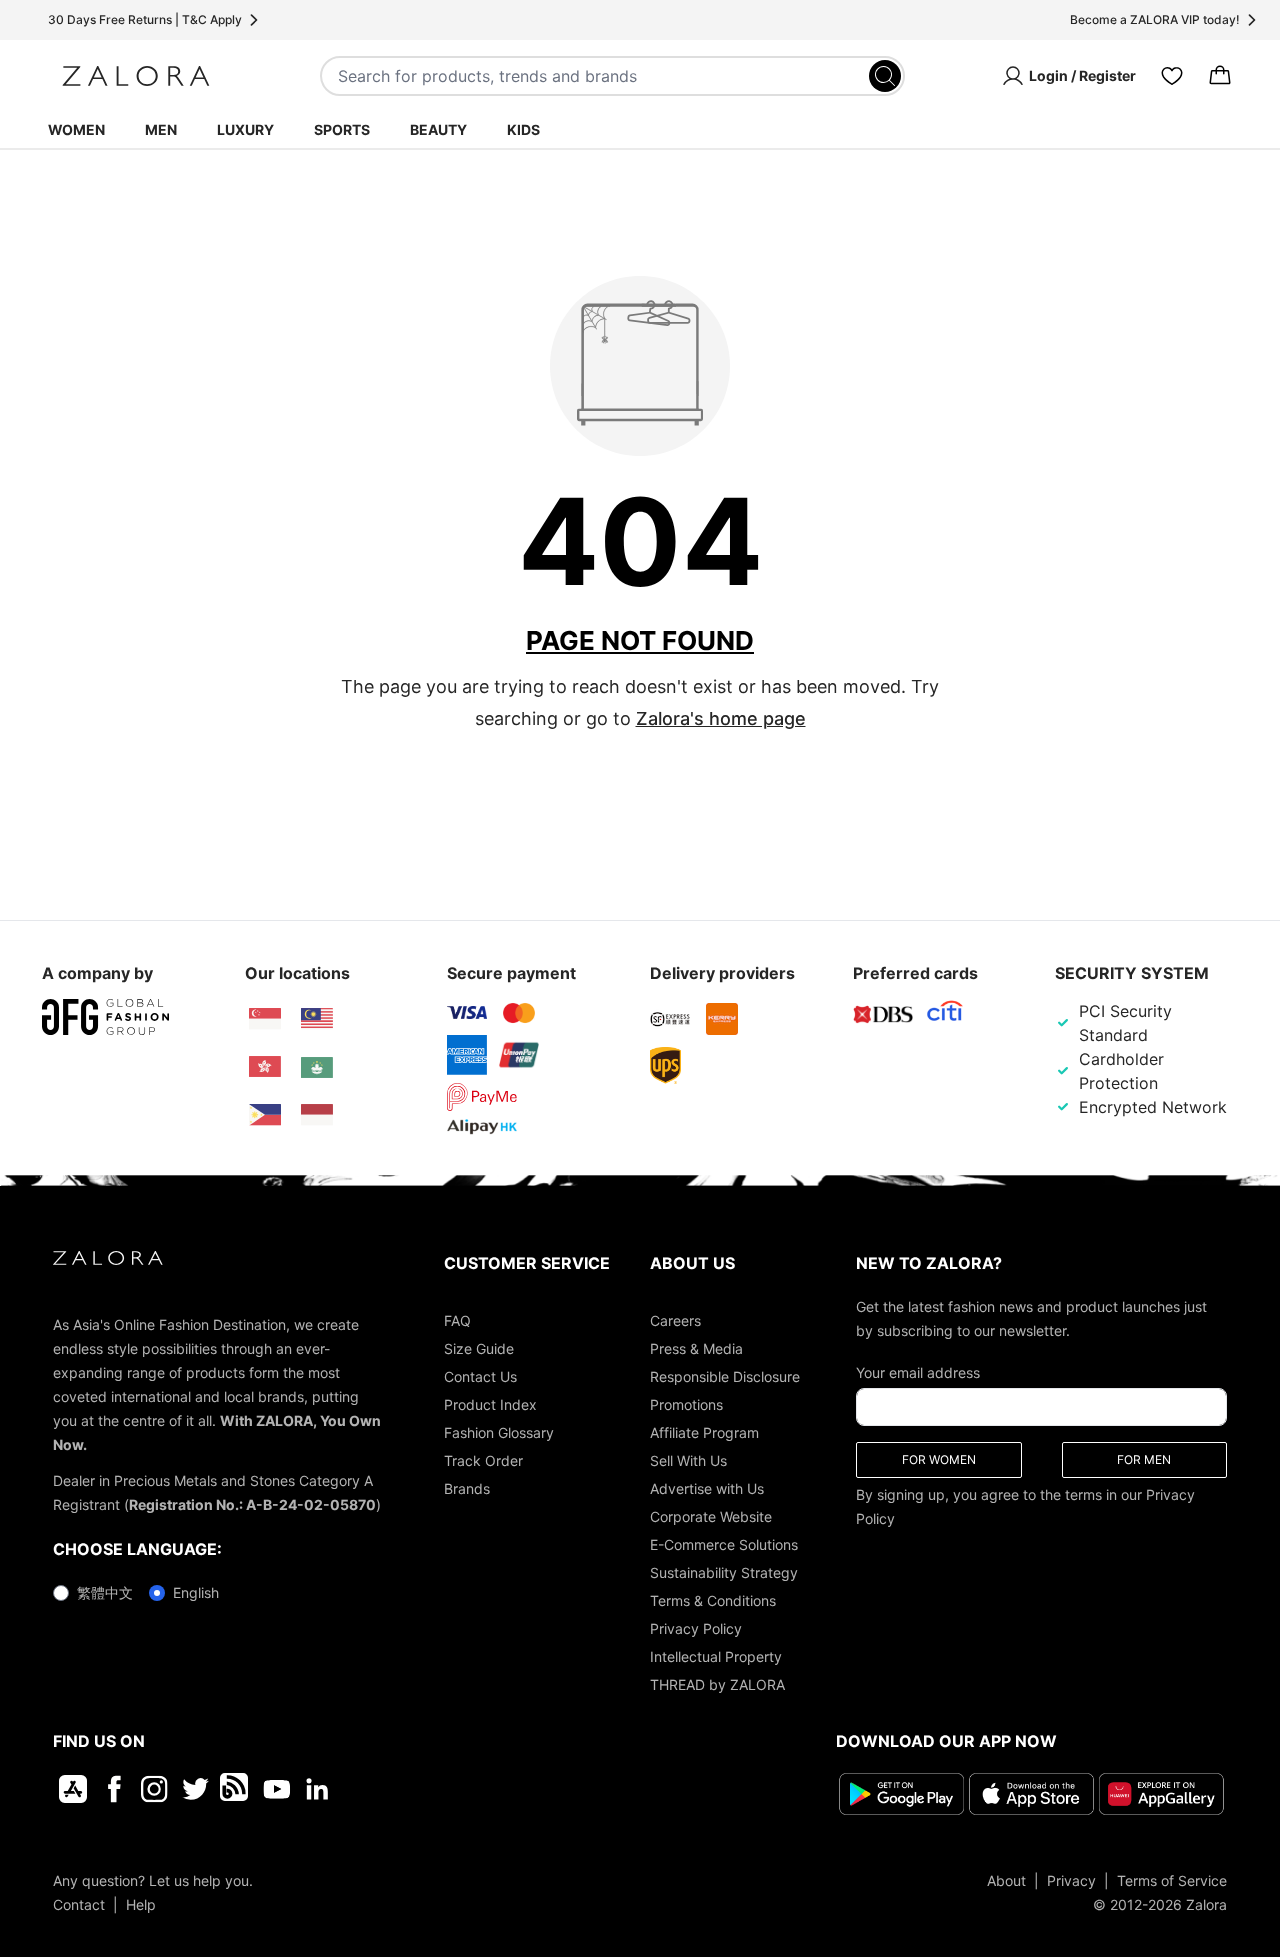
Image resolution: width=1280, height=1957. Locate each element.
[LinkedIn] (317, 1789)
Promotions (686, 1404)
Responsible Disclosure (725, 1376)
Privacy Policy (696, 1628)
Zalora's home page (721, 718)
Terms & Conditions (713, 1600)
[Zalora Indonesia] (317, 1115)
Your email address (918, 1372)
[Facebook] (113, 1789)
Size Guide (479, 1348)
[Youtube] (276, 1789)
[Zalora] (136, 76)
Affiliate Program (704, 1432)
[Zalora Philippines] (265, 1115)
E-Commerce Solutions (724, 1544)
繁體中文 (105, 1592)
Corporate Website (711, 1516)
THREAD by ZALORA (717, 1684)
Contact (79, 1904)
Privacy (1071, 1880)
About (1006, 1880)
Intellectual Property (716, 1656)
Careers (675, 1320)
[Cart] (1220, 76)
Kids (523, 129)
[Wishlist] (1172, 76)
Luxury (245, 129)
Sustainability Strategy (724, 1572)
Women (76, 129)
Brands (467, 1488)
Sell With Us (688, 1460)
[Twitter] (195, 1789)
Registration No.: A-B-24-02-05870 (252, 1504)
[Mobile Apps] (73, 1789)
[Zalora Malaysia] (317, 1019)
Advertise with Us (707, 1488)
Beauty (438, 129)
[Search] (885, 76)
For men (1144, 1459)
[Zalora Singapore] (265, 1019)
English (196, 1592)
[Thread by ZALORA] (236, 1789)
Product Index (490, 1404)
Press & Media (696, 1348)
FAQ (457, 1320)
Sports (342, 129)
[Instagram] (154, 1789)
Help (141, 1904)
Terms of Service (1172, 1880)
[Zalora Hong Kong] (265, 1067)
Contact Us (480, 1376)
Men (161, 129)
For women (939, 1459)
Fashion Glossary (499, 1432)
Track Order (483, 1460)
